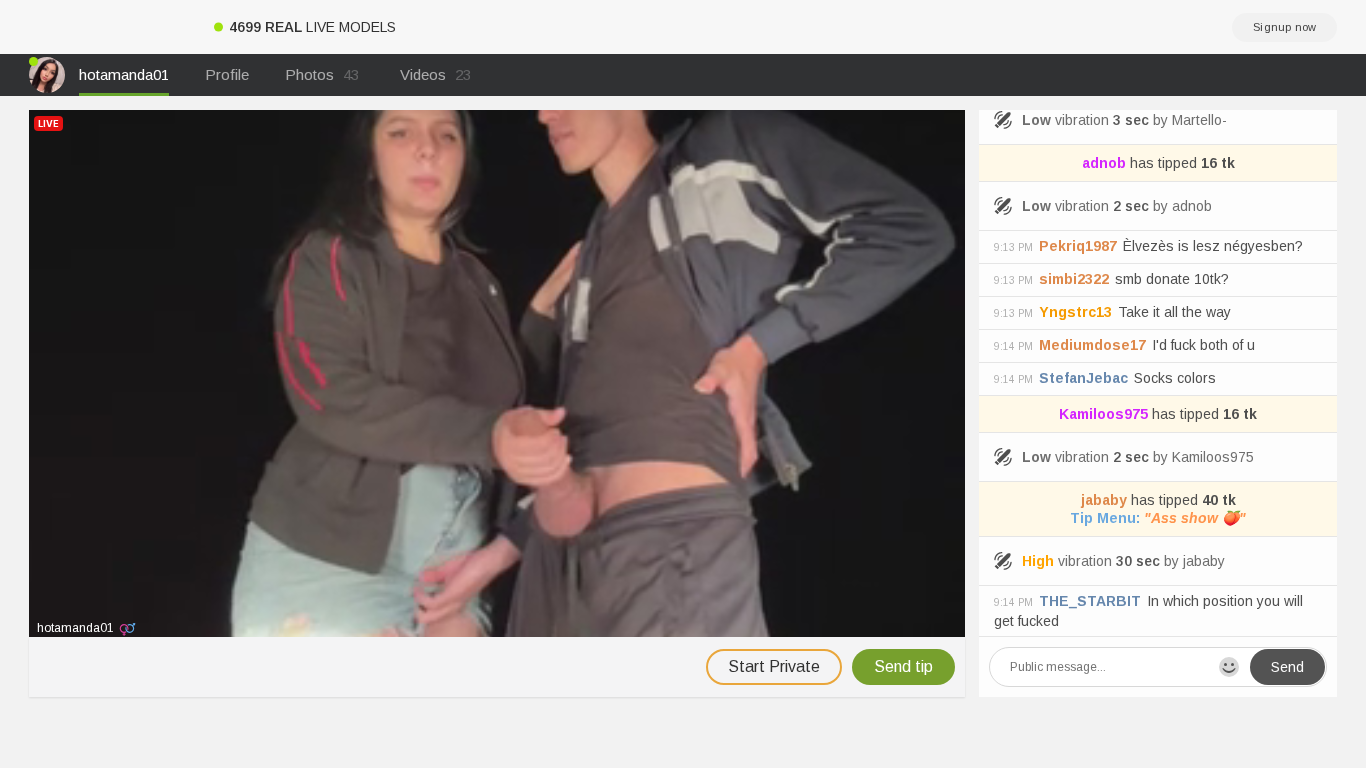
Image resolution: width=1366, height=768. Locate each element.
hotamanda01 (124, 74)
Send (1287, 667)
